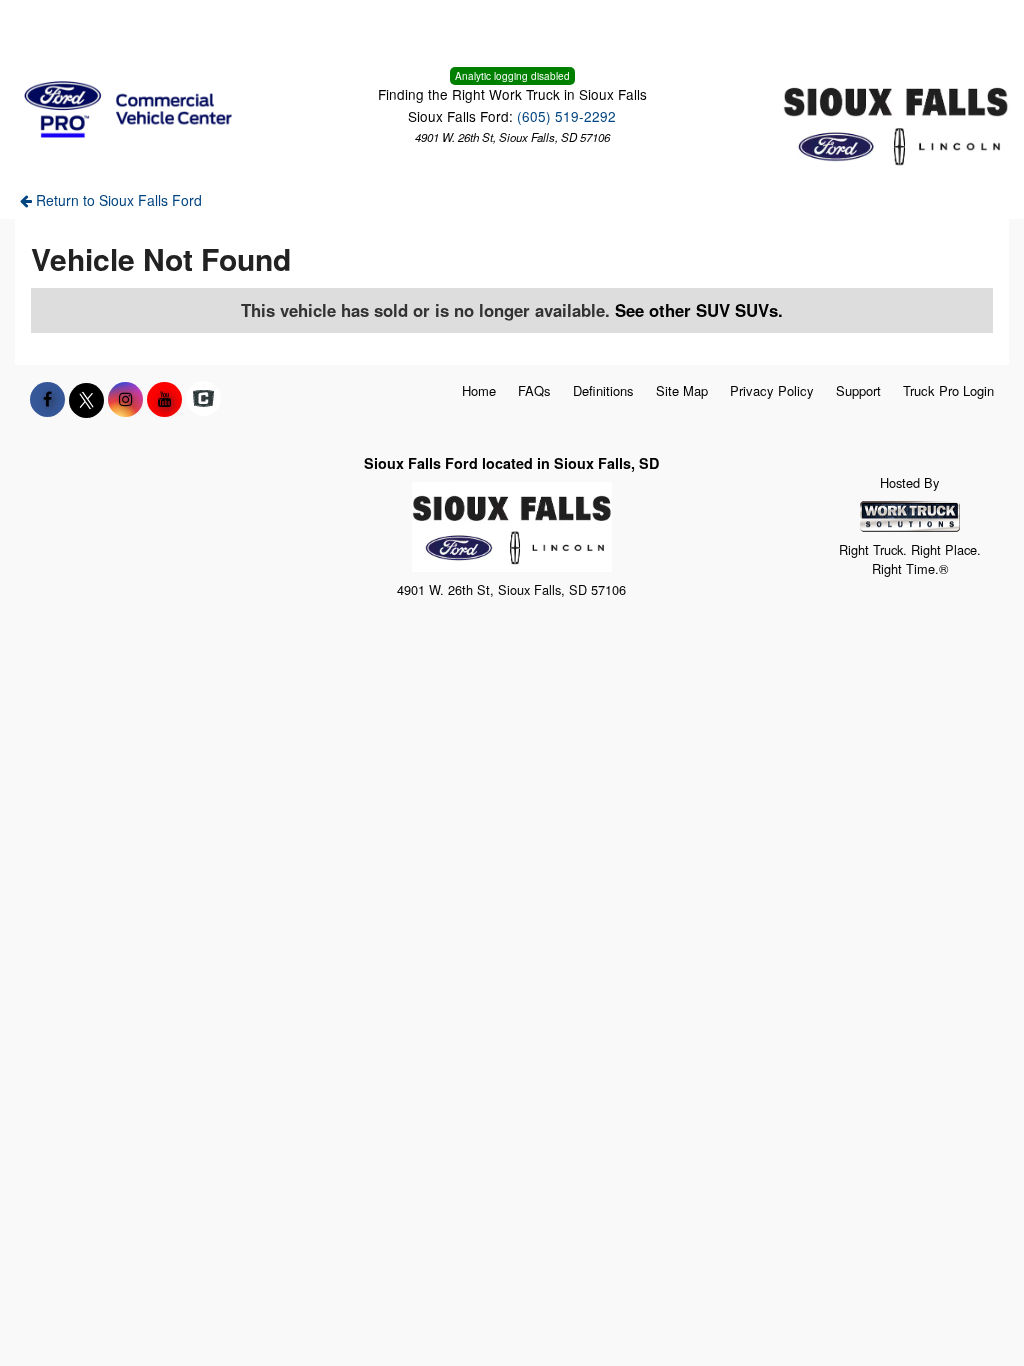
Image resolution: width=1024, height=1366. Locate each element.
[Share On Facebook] (47, 399)
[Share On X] (86, 399)
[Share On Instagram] (125, 399)
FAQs (534, 390)
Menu (60, 27)
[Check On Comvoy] (203, 399)
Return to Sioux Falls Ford (117, 200)
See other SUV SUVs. (699, 310)
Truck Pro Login (948, 390)
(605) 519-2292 (566, 116)
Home (479, 390)
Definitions (603, 390)
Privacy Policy (772, 390)
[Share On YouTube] (164, 399)
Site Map (682, 390)
